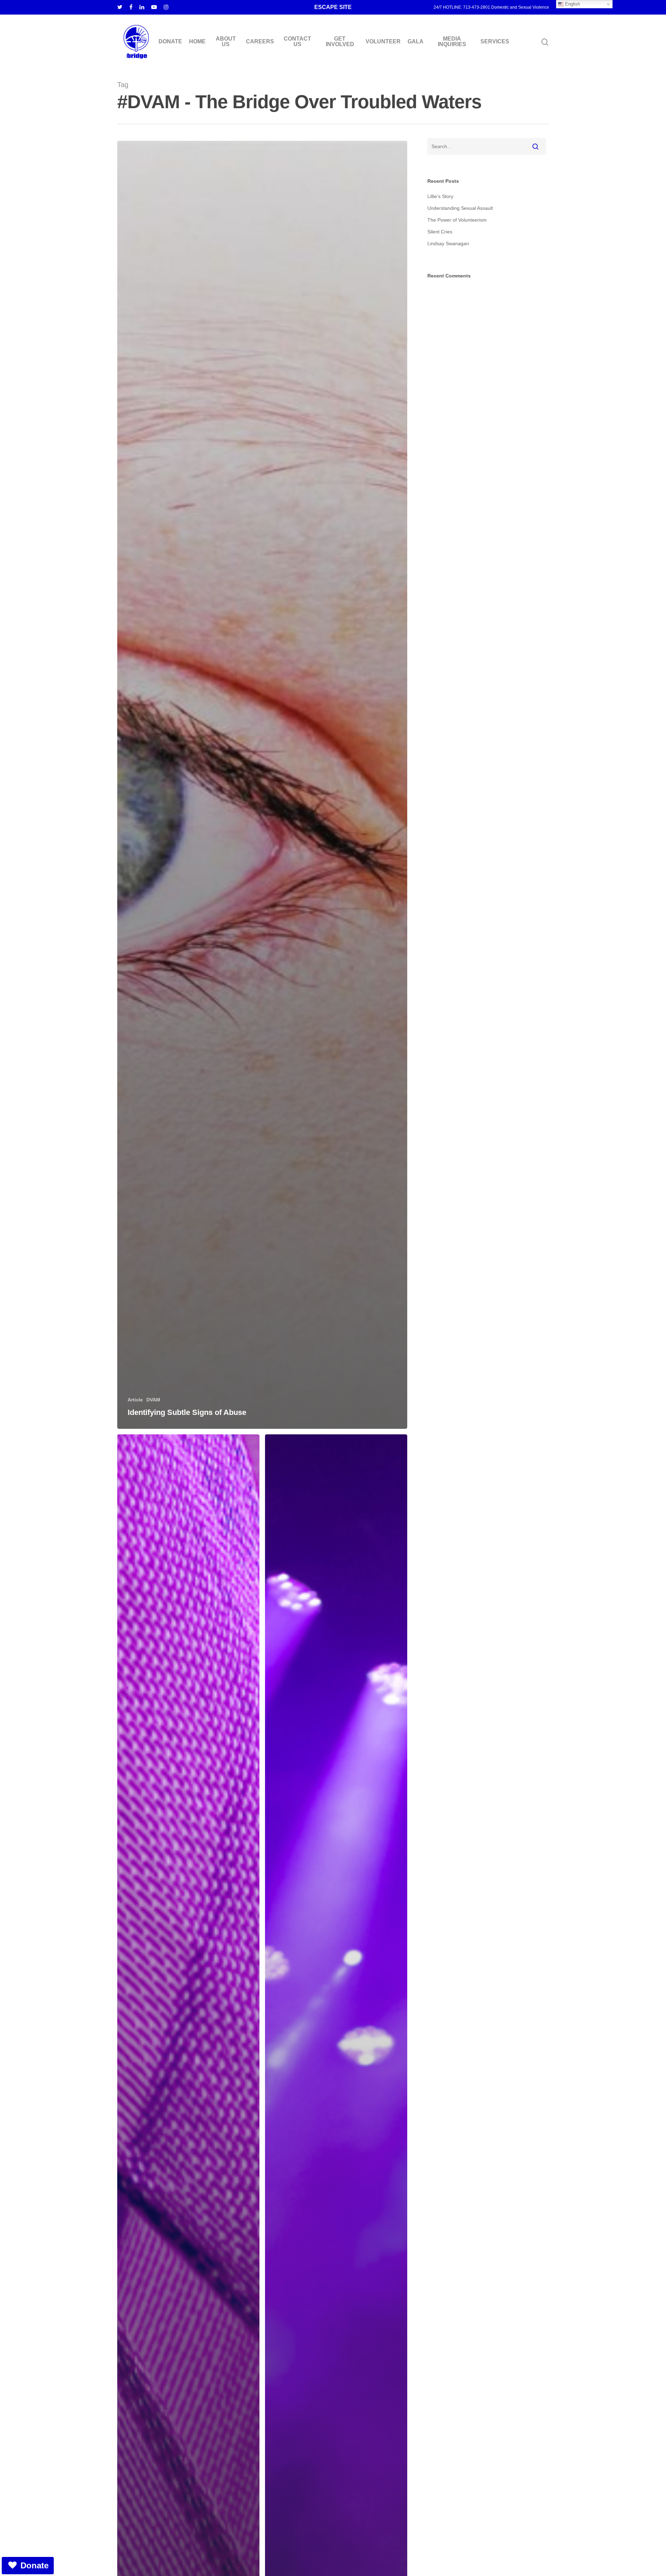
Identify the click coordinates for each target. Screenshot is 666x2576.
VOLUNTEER (383, 42)
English (572, 4)
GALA (416, 42)
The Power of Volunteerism (457, 220)
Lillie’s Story (440, 196)
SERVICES (495, 42)
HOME (197, 42)
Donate (35, 2565)
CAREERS (260, 42)
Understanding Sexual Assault (460, 208)
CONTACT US (297, 42)
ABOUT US (226, 42)
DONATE (170, 42)
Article (135, 1400)
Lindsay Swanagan (448, 243)
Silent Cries (440, 232)
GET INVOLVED (340, 42)
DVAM (153, 1400)
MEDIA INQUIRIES (452, 42)
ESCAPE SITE (333, 7)
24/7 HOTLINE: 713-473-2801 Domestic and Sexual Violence (491, 7)
